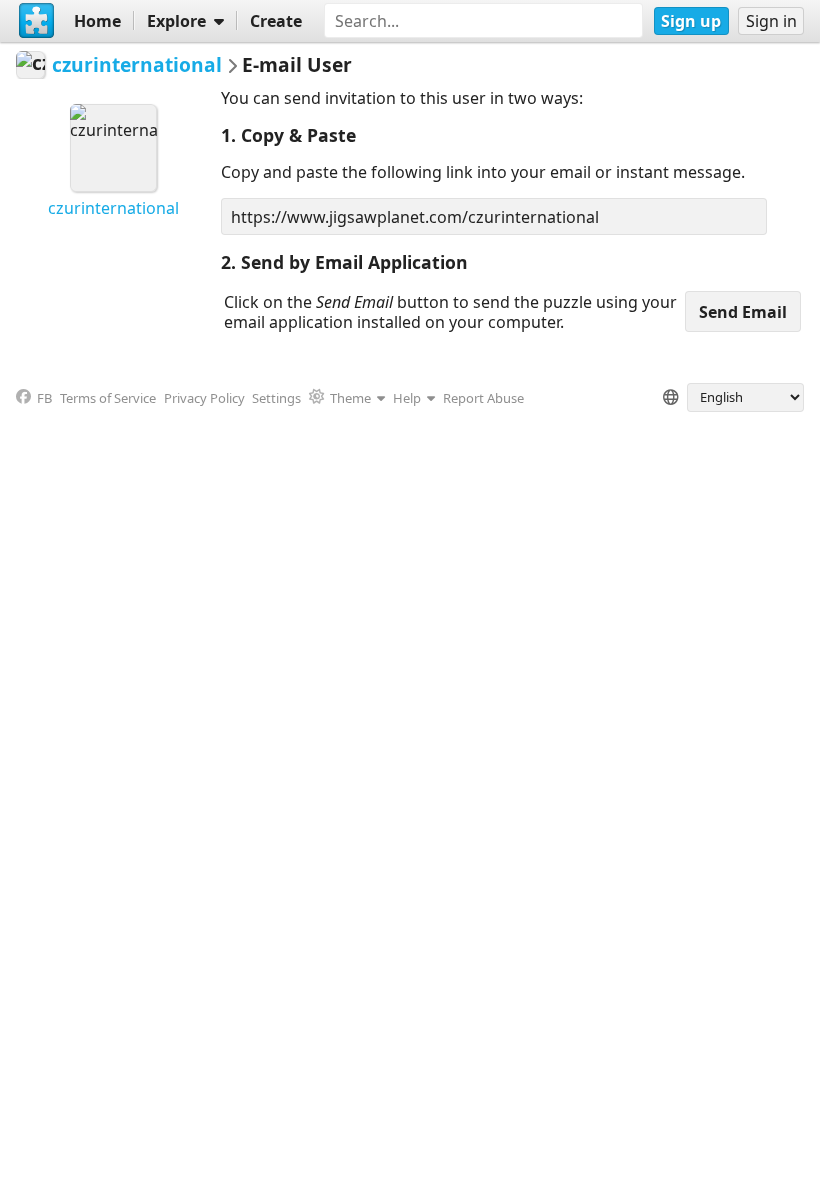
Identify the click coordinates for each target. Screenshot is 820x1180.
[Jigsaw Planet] (37, 21)
